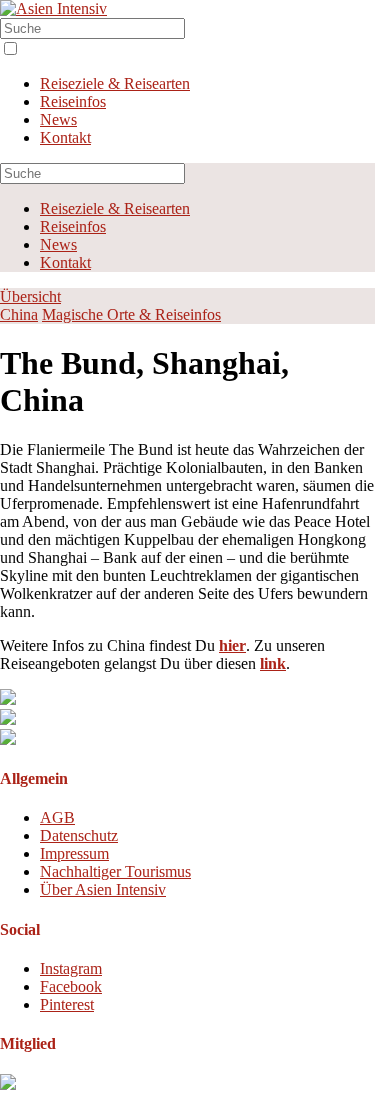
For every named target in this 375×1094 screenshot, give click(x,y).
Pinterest (67, 1004)
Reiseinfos (73, 101)
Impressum (74, 853)
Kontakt (65, 137)
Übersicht (30, 296)
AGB (57, 817)
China (19, 314)
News (58, 119)
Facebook (71, 986)
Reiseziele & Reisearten (115, 83)
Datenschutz (79, 835)
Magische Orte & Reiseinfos (131, 314)
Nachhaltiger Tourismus (115, 871)
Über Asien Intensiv (103, 889)
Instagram (71, 968)
